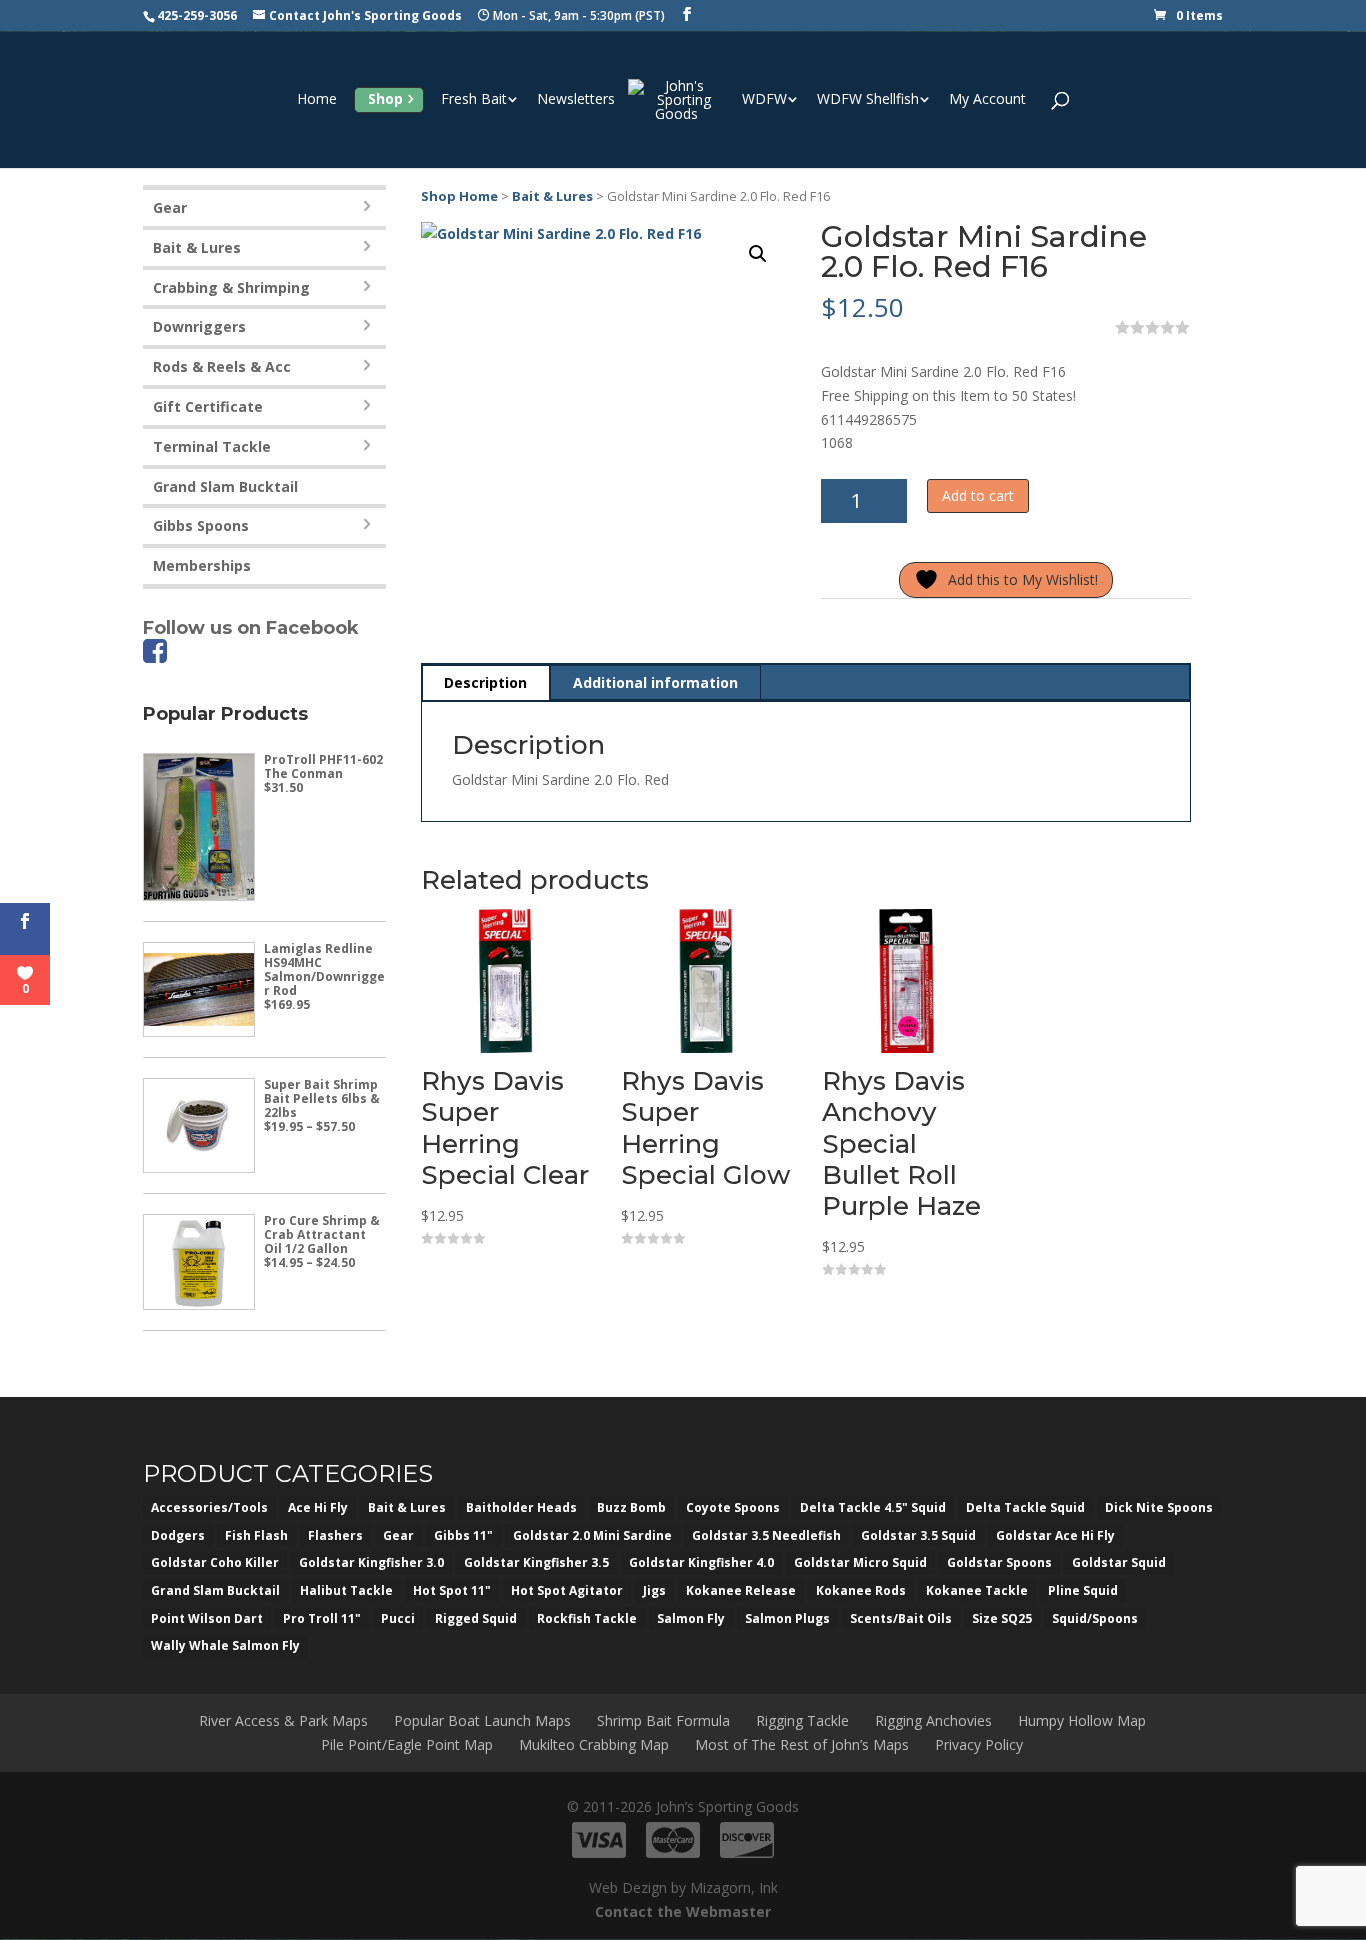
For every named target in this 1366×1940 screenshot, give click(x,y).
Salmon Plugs (787, 1618)
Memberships (202, 565)
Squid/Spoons (1095, 1618)
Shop (385, 98)
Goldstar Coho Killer (215, 1562)
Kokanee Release (741, 1590)
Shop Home (459, 196)
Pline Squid (1083, 1590)
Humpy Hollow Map (1082, 1720)
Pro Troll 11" (322, 1618)
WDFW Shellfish (868, 100)
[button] (758, 254)
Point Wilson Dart (207, 1618)
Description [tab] (485, 682)
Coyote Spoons (733, 1507)
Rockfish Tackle (587, 1618)
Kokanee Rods (861, 1590)
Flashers (335, 1535)
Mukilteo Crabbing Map (594, 1744)
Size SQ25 (1002, 1618)
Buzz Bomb (631, 1507)
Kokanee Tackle (977, 1590)
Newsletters (576, 100)
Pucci (398, 1618)
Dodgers (178, 1535)
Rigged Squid (476, 1618)
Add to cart (978, 495)
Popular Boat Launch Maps (482, 1720)
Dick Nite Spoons (1159, 1507)
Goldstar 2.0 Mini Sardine (592, 1535)
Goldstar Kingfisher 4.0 (701, 1562)
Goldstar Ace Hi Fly (1055, 1535)
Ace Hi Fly (318, 1507)
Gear (170, 207)
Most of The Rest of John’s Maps (802, 1744)
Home (317, 100)
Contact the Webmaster (683, 1911)
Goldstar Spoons (999, 1562)
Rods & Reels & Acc (222, 366)
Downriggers (199, 326)
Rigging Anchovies (933, 1720)
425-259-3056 (197, 15)
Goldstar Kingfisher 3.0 (371, 1562)
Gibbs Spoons (201, 525)
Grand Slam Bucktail (225, 486)
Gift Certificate (208, 406)
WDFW (764, 100)
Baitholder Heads (521, 1507)
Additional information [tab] (655, 682)
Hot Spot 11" (452, 1590)
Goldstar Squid (1119, 1562)
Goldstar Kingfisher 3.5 (536, 1562)
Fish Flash (256, 1535)
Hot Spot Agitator (567, 1590)
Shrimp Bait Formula (663, 1720)
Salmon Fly (691, 1618)
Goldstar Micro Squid (860, 1562)
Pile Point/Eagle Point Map (407, 1744)
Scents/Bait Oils (901, 1618)
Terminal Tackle (212, 446)
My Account (987, 100)
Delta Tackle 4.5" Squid (873, 1507)
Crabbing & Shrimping (231, 287)
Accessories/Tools (209, 1507)
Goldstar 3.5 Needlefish (766, 1535)
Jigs (654, 1590)
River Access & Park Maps (283, 1720)
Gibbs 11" (463, 1535)
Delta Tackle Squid (1025, 1507)
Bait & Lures (552, 196)
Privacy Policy (979, 1744)
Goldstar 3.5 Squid (918, 1535)
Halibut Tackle (346, 1590)
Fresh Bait (474, 100)
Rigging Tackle (802, 1720)
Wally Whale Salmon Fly (225, 1645)
